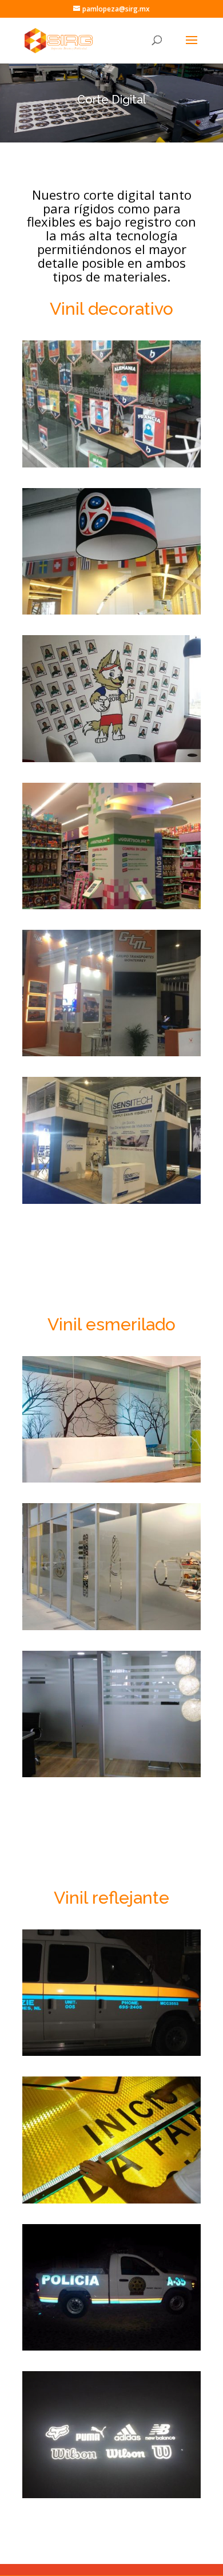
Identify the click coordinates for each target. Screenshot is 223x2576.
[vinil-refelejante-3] (111, 2347)
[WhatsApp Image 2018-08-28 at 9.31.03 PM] (111, 464)
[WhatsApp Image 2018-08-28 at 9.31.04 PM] (111, 759)
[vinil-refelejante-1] (111, 2053)
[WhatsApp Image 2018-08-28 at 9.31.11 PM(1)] (111, 906)
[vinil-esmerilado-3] (111, 1774)
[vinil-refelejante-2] (111, 2200)
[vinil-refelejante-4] (111, 2495)
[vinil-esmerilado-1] (111, 1479)
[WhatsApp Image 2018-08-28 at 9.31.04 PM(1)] (111, 611)
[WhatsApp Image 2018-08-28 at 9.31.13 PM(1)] (111, 1053)
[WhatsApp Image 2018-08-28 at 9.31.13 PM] (111, 1201)
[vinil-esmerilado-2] (111, 1627)
